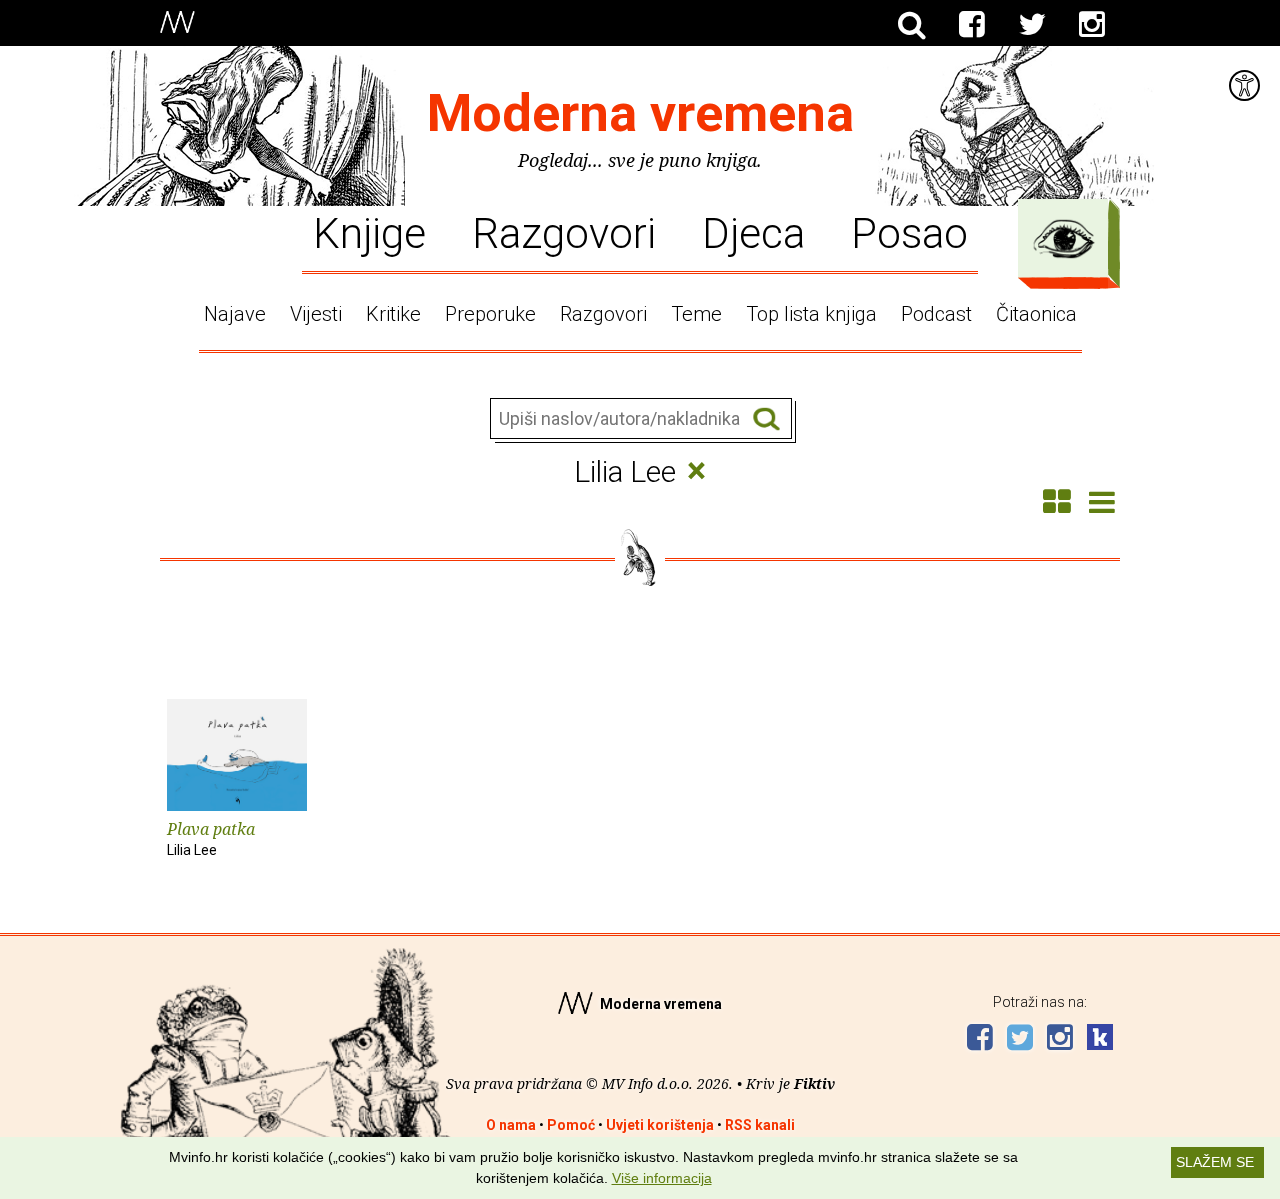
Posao (909, 232)
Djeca (753, 232)
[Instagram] (1092, 25)
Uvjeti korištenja (660, 1125)
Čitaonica (1036, 314)
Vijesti (316, 314)
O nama (511, 1125)
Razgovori (564, 232)
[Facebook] (972, 25)
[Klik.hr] (1100, 1039)
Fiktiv (814, 1083)
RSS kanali (760, 1125)
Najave (235, 314)
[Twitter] (1032, 25)
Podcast (936, 314)
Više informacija (662, 1178)
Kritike (393, 314)
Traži (766, 419)
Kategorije (1064, 239)
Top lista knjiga (811, 314)
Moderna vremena (640, 113)
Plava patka (211, 838)
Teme (696, 314)
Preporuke (490, 314)
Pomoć (571, 1125)
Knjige (369, 232)
